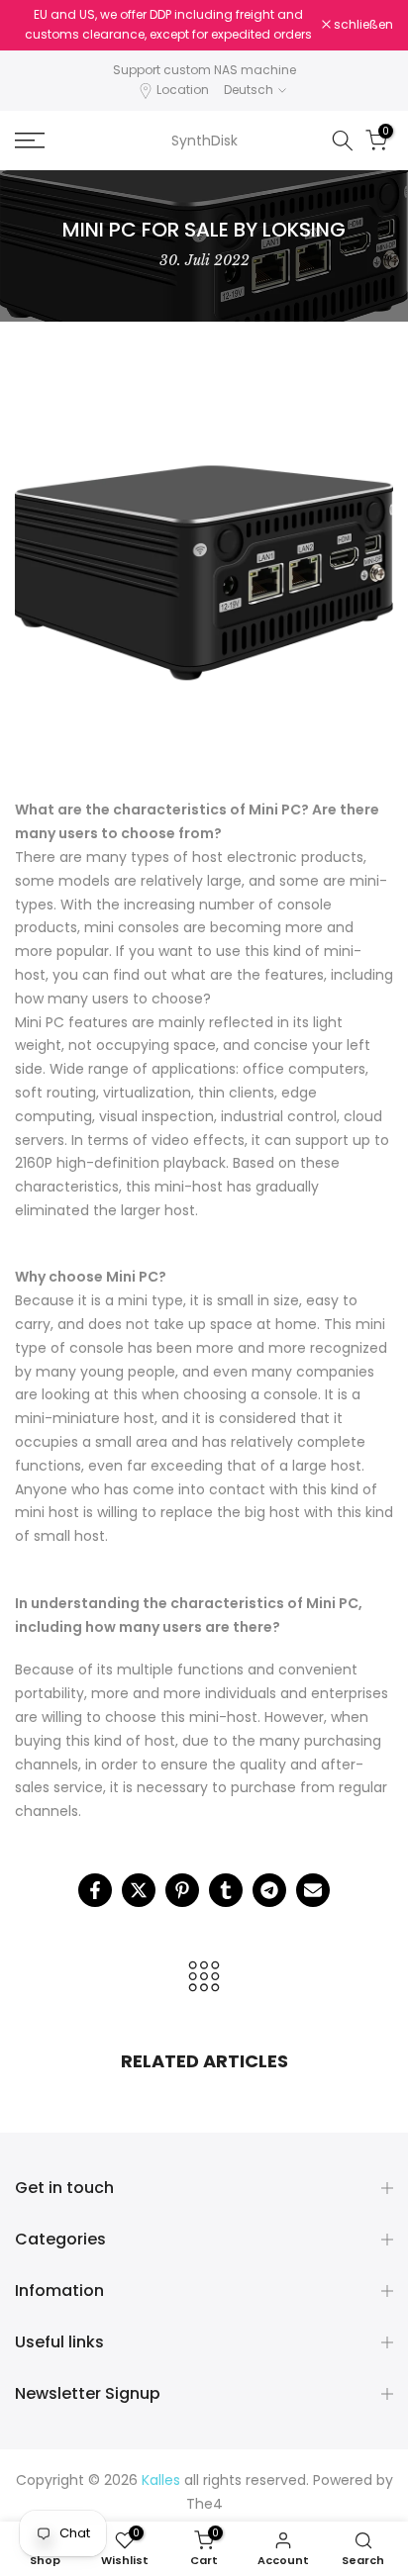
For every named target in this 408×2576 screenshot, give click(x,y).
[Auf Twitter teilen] (139, 1890)
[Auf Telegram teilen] (269, 1890)
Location (183, 90)
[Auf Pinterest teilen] (182, 1890)
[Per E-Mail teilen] (313, 1890)
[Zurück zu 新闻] (204, 1978)
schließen (362, 25)
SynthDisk (204, 141)
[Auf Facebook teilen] (95, 1890)
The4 (204, 2504)
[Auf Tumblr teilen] (226, 1890)
